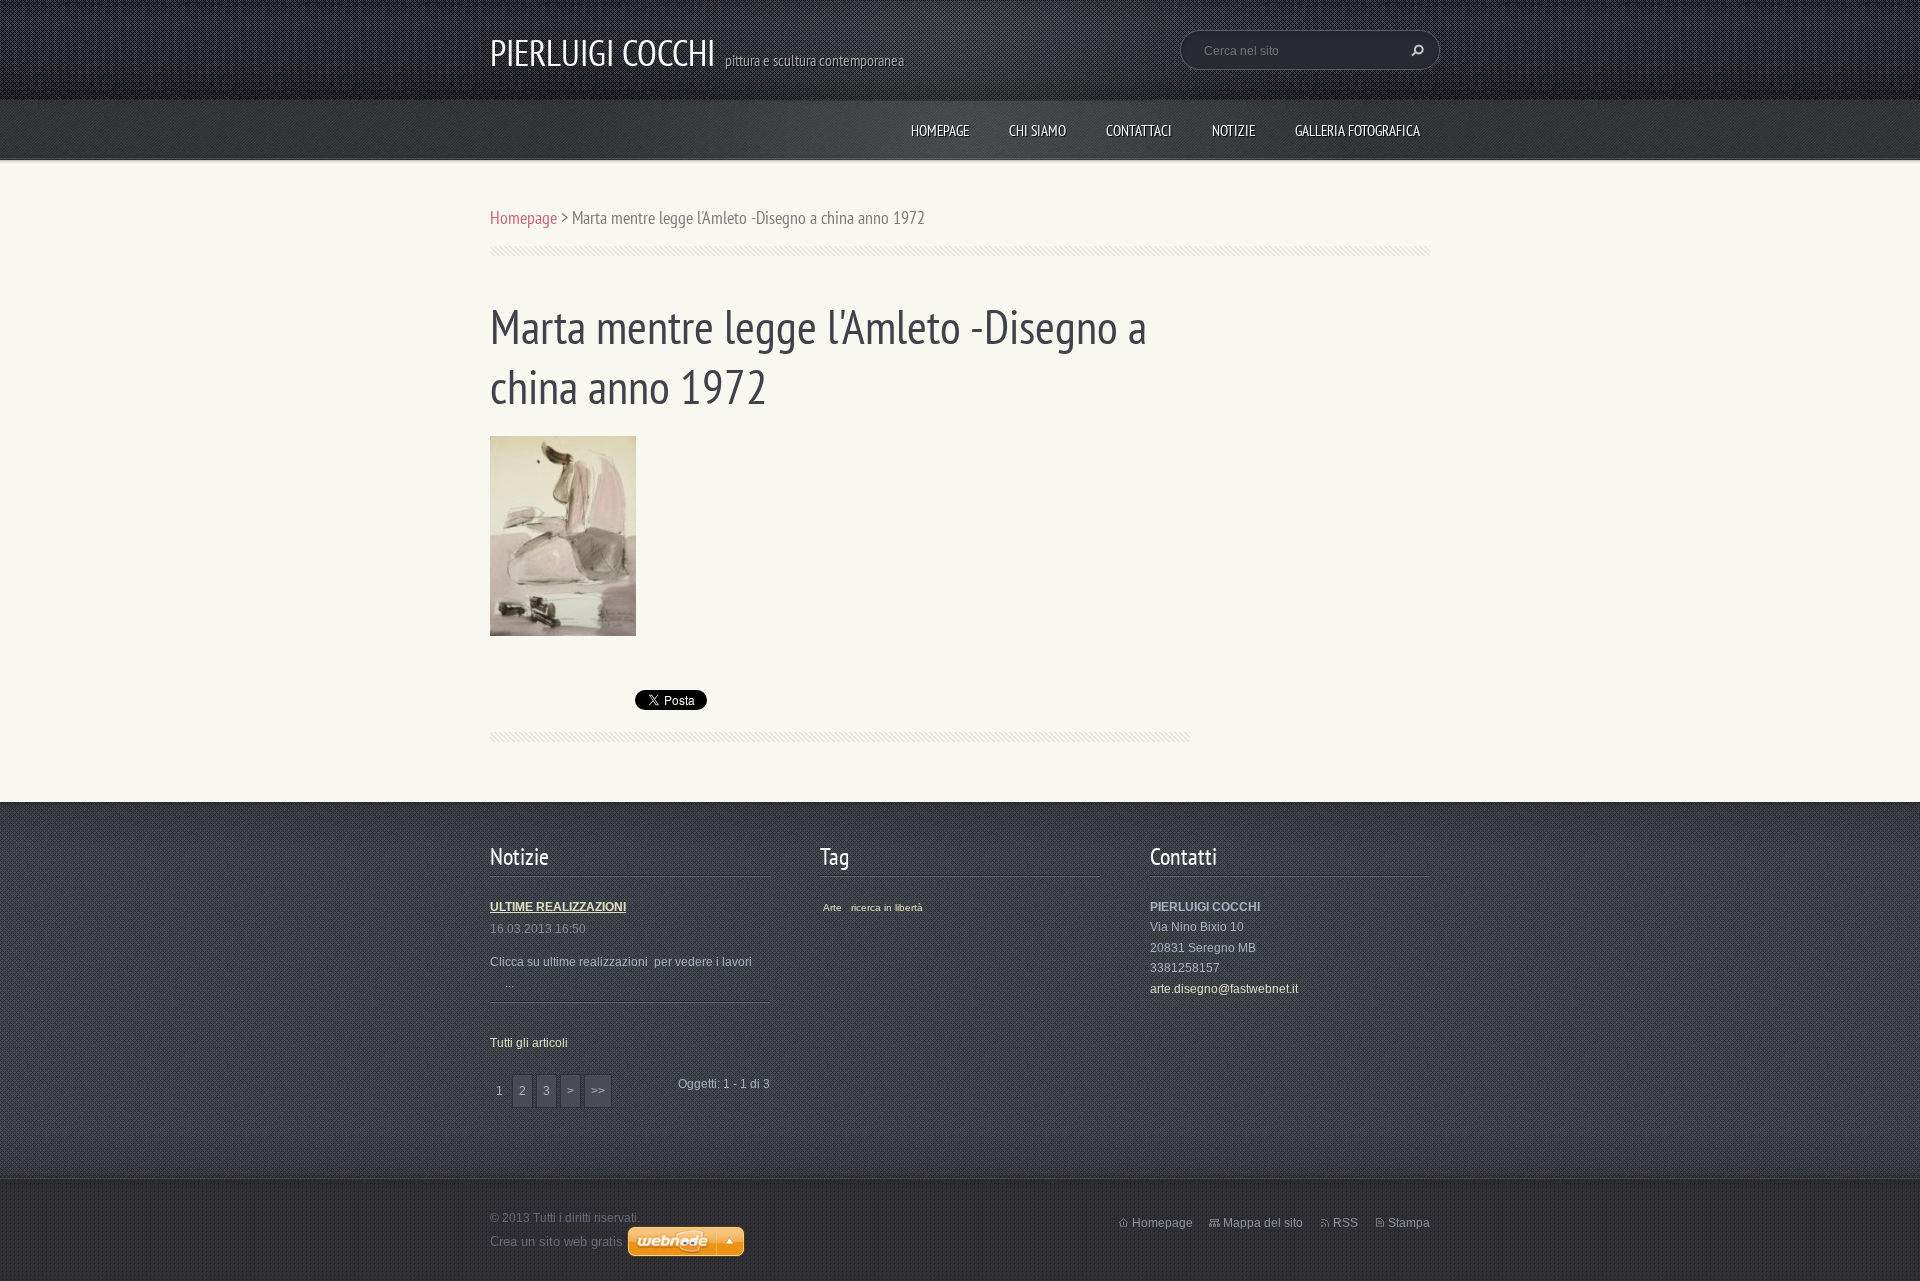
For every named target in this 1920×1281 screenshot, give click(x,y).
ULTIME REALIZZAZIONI (558, 907)
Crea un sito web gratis (556, 1241)
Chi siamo (1037, 130)
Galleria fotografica (1357, 130)
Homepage (940, 130)
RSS (1345, 1223)
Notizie (1233, 130)
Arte (832, 907)
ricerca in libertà (887, 907)
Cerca (1415, 50)
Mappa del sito (1263, 1223)
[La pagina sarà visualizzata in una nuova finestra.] (563, 534)
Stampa (1409, 1223)
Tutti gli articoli (529, 1043)
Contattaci (1139, 130)
